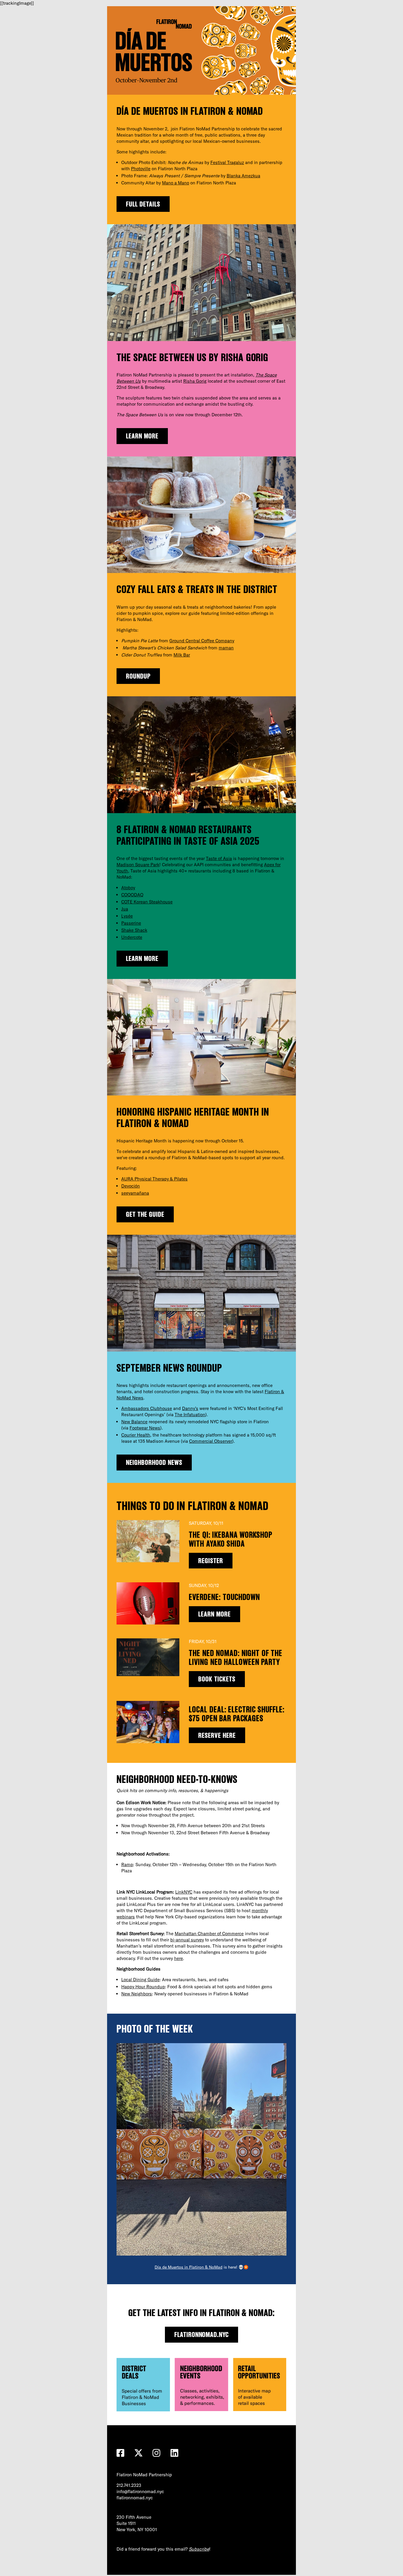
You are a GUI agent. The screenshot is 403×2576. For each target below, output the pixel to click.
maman (226, 648)
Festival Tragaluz (227, 162)
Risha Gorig (195, 381)
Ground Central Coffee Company (202, 641)
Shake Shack (134, 930)
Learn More (142, 436)
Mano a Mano (176, 183)
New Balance (134, 1422)
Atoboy (128, 888)
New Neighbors (137, 1994)
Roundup (138, 676)
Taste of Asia (219, 858)
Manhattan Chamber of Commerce (209, 1934)
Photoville (141, 169)
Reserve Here (217, 1735)
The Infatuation (190, 1415)
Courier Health (136, 1435)
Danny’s (190, 1408)
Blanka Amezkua (243, 176)
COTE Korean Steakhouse (147, 902)
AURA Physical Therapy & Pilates (154, 1179)
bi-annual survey (187, 1940)
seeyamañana (135, 1193)
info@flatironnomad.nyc (140, 2491)
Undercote (132, 937)
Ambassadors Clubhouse (147, 1408)
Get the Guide (145, 1214)
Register (211, 1561)
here (178, 1958)
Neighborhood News (154, 1462)
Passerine (131, 923)
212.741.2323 (129, 2485)
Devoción (131, 1186)
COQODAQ (132, 895)
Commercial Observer (211, 1441)
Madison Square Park (138, 865)
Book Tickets (217, 1679)
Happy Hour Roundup (143, 1987)
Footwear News (145, 1428)
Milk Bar (182, 655)
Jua (125, 909)
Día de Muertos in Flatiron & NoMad (189, 2267)
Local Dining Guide (140, 1980)
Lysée (127, 916)
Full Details (143, 204)
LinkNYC (184, 1892)
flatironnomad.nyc (202, 2335)
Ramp (127, 1865)
